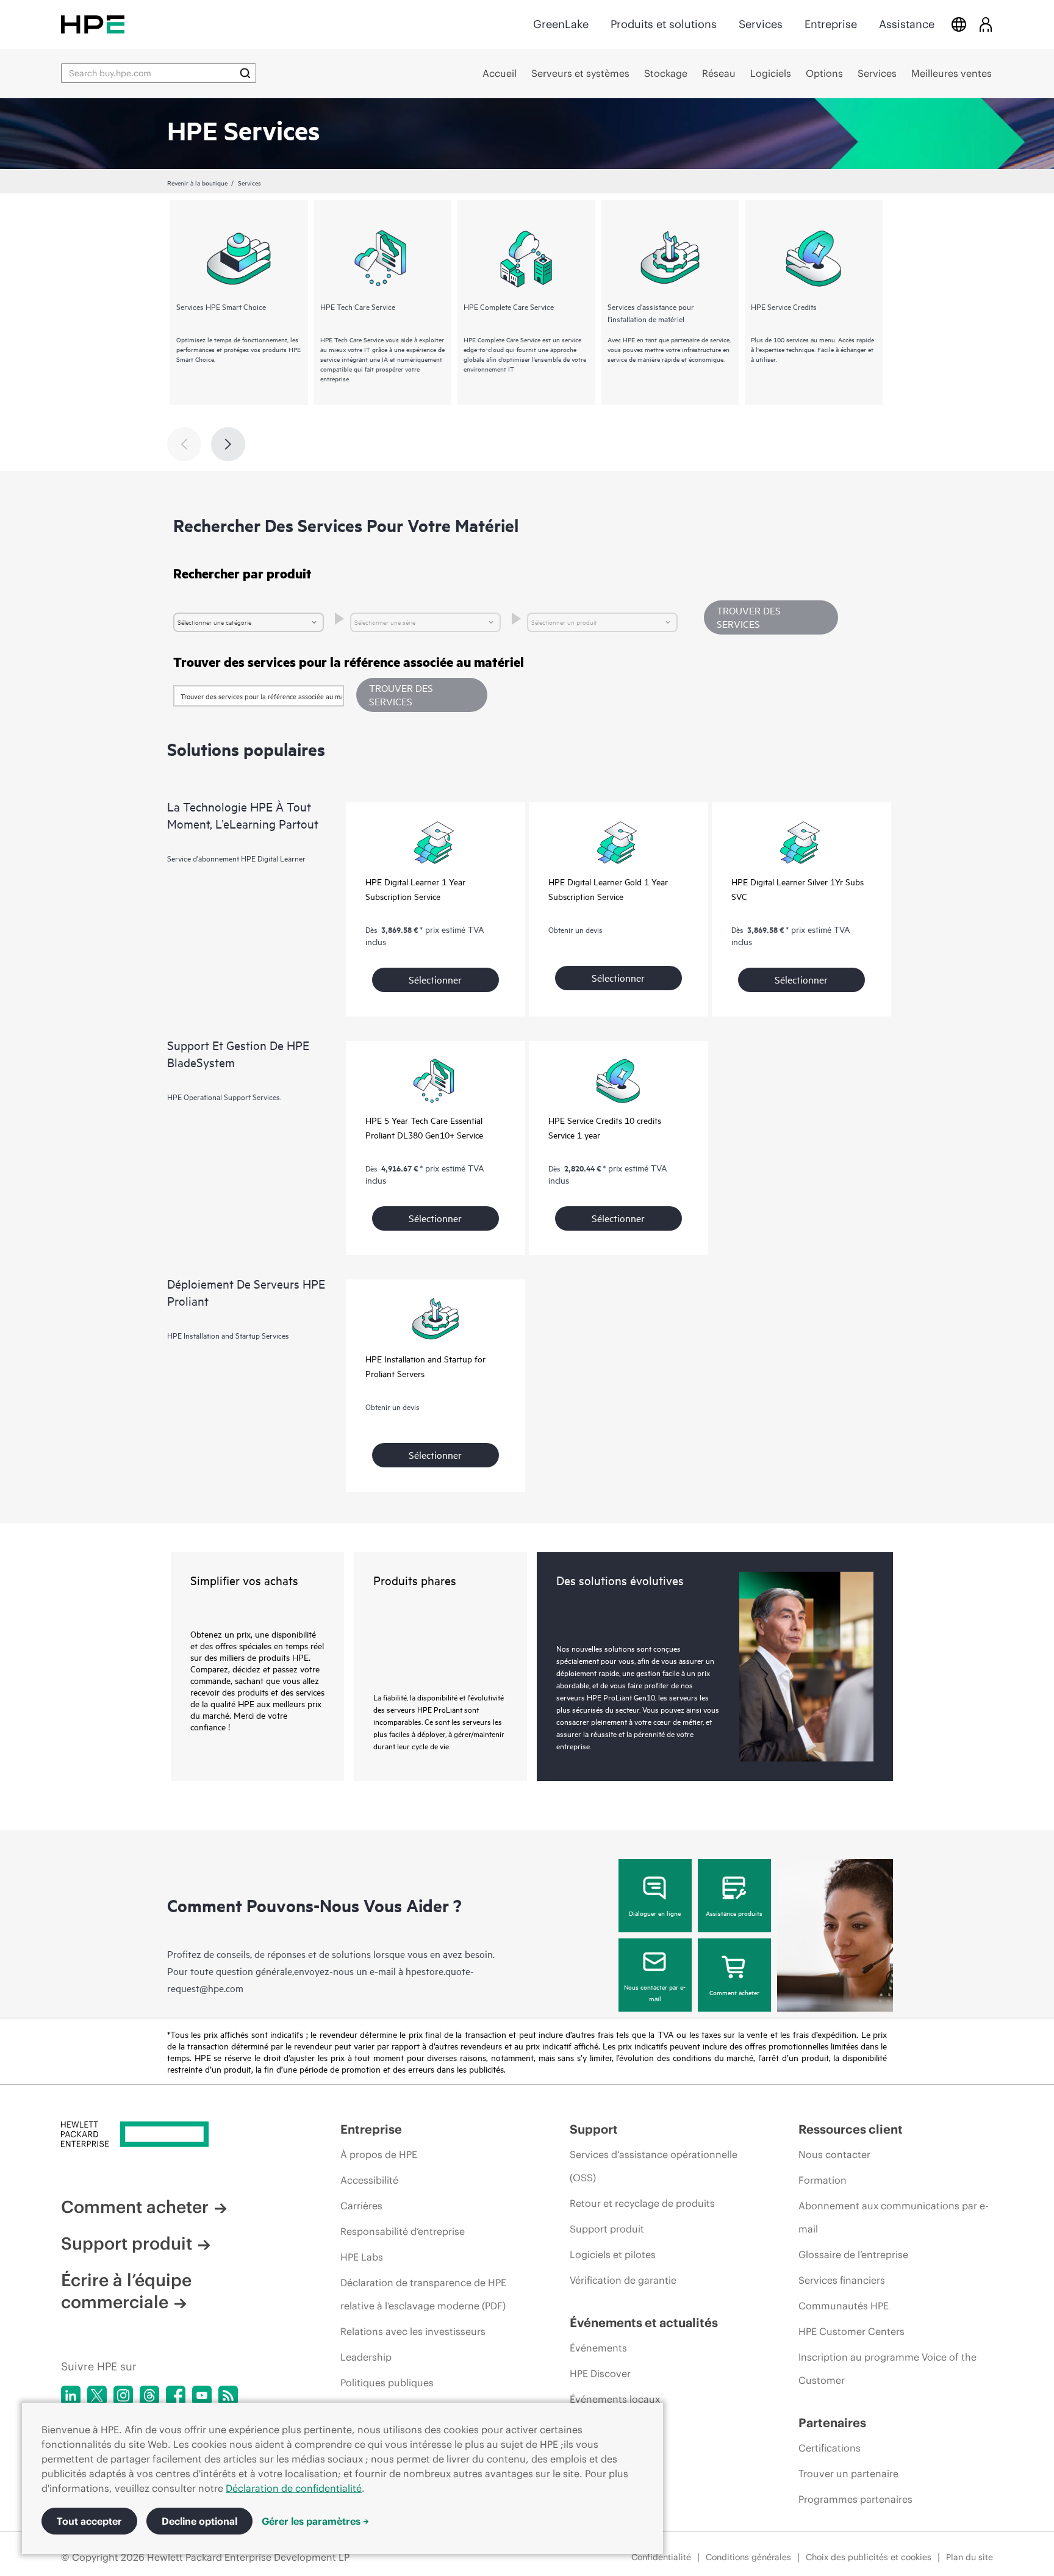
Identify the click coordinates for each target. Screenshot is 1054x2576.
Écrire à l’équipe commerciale (126, 2291)
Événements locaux (615, 2399)
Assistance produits (734, 1913)
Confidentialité (661, 2557)
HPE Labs (362, 2257)
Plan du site (970, 2557)
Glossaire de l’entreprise (853, 2254)
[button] (422, 695)
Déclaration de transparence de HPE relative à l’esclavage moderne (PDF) (423, 2294)
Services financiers (842, 2280)
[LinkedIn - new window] (71, 2395)
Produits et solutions (664, 24)
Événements (598, 2348)
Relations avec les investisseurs (413, 2331)
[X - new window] (97, 2395)
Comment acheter (734, 1992)
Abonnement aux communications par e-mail (893, 2217)
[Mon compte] (986, 24)
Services (761, 24)
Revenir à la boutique (197, 182)
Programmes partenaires (855, 2499)
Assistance (907, 24)
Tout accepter (89, 2521)
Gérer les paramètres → (315, 2521)
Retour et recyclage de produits (642, 2203)
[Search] (245, 73)
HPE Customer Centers (851, 2331)
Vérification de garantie (623, 2280)
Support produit (127, 2243)
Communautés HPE (844, 2306)
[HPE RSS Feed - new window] (228, 2395)
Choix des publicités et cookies (869, 2557)
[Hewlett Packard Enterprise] (93, 24)
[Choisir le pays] (959, 24)
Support (594, 2129)
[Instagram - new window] (123, 2395)
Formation (823, 2180)
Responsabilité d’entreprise (403, 2231)
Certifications (830, 2448)
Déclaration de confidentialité (294, 2488)
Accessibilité (369, 2180)
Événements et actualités (644, 2322)
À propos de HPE (379, 2154)
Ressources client (851, 2129)
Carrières (361, 2206)
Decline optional (199, 2521)
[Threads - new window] (149, 2395)
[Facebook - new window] (176, 2395)
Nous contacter (834, 2154)
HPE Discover (600, 2373)
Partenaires (832, 2423)
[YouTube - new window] (202, 2395)
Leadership (366, 2357)
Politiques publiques (387, 2383)
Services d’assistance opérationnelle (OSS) (654, 2166)
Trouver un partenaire (848, 2473)
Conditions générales (748, 2557)
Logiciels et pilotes (613, 2254)
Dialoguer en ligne (655, 1913)
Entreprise (831, 24)
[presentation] (228, 444)
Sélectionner (435, 979)
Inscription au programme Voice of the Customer (887, 2369)
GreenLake (561, 24)
